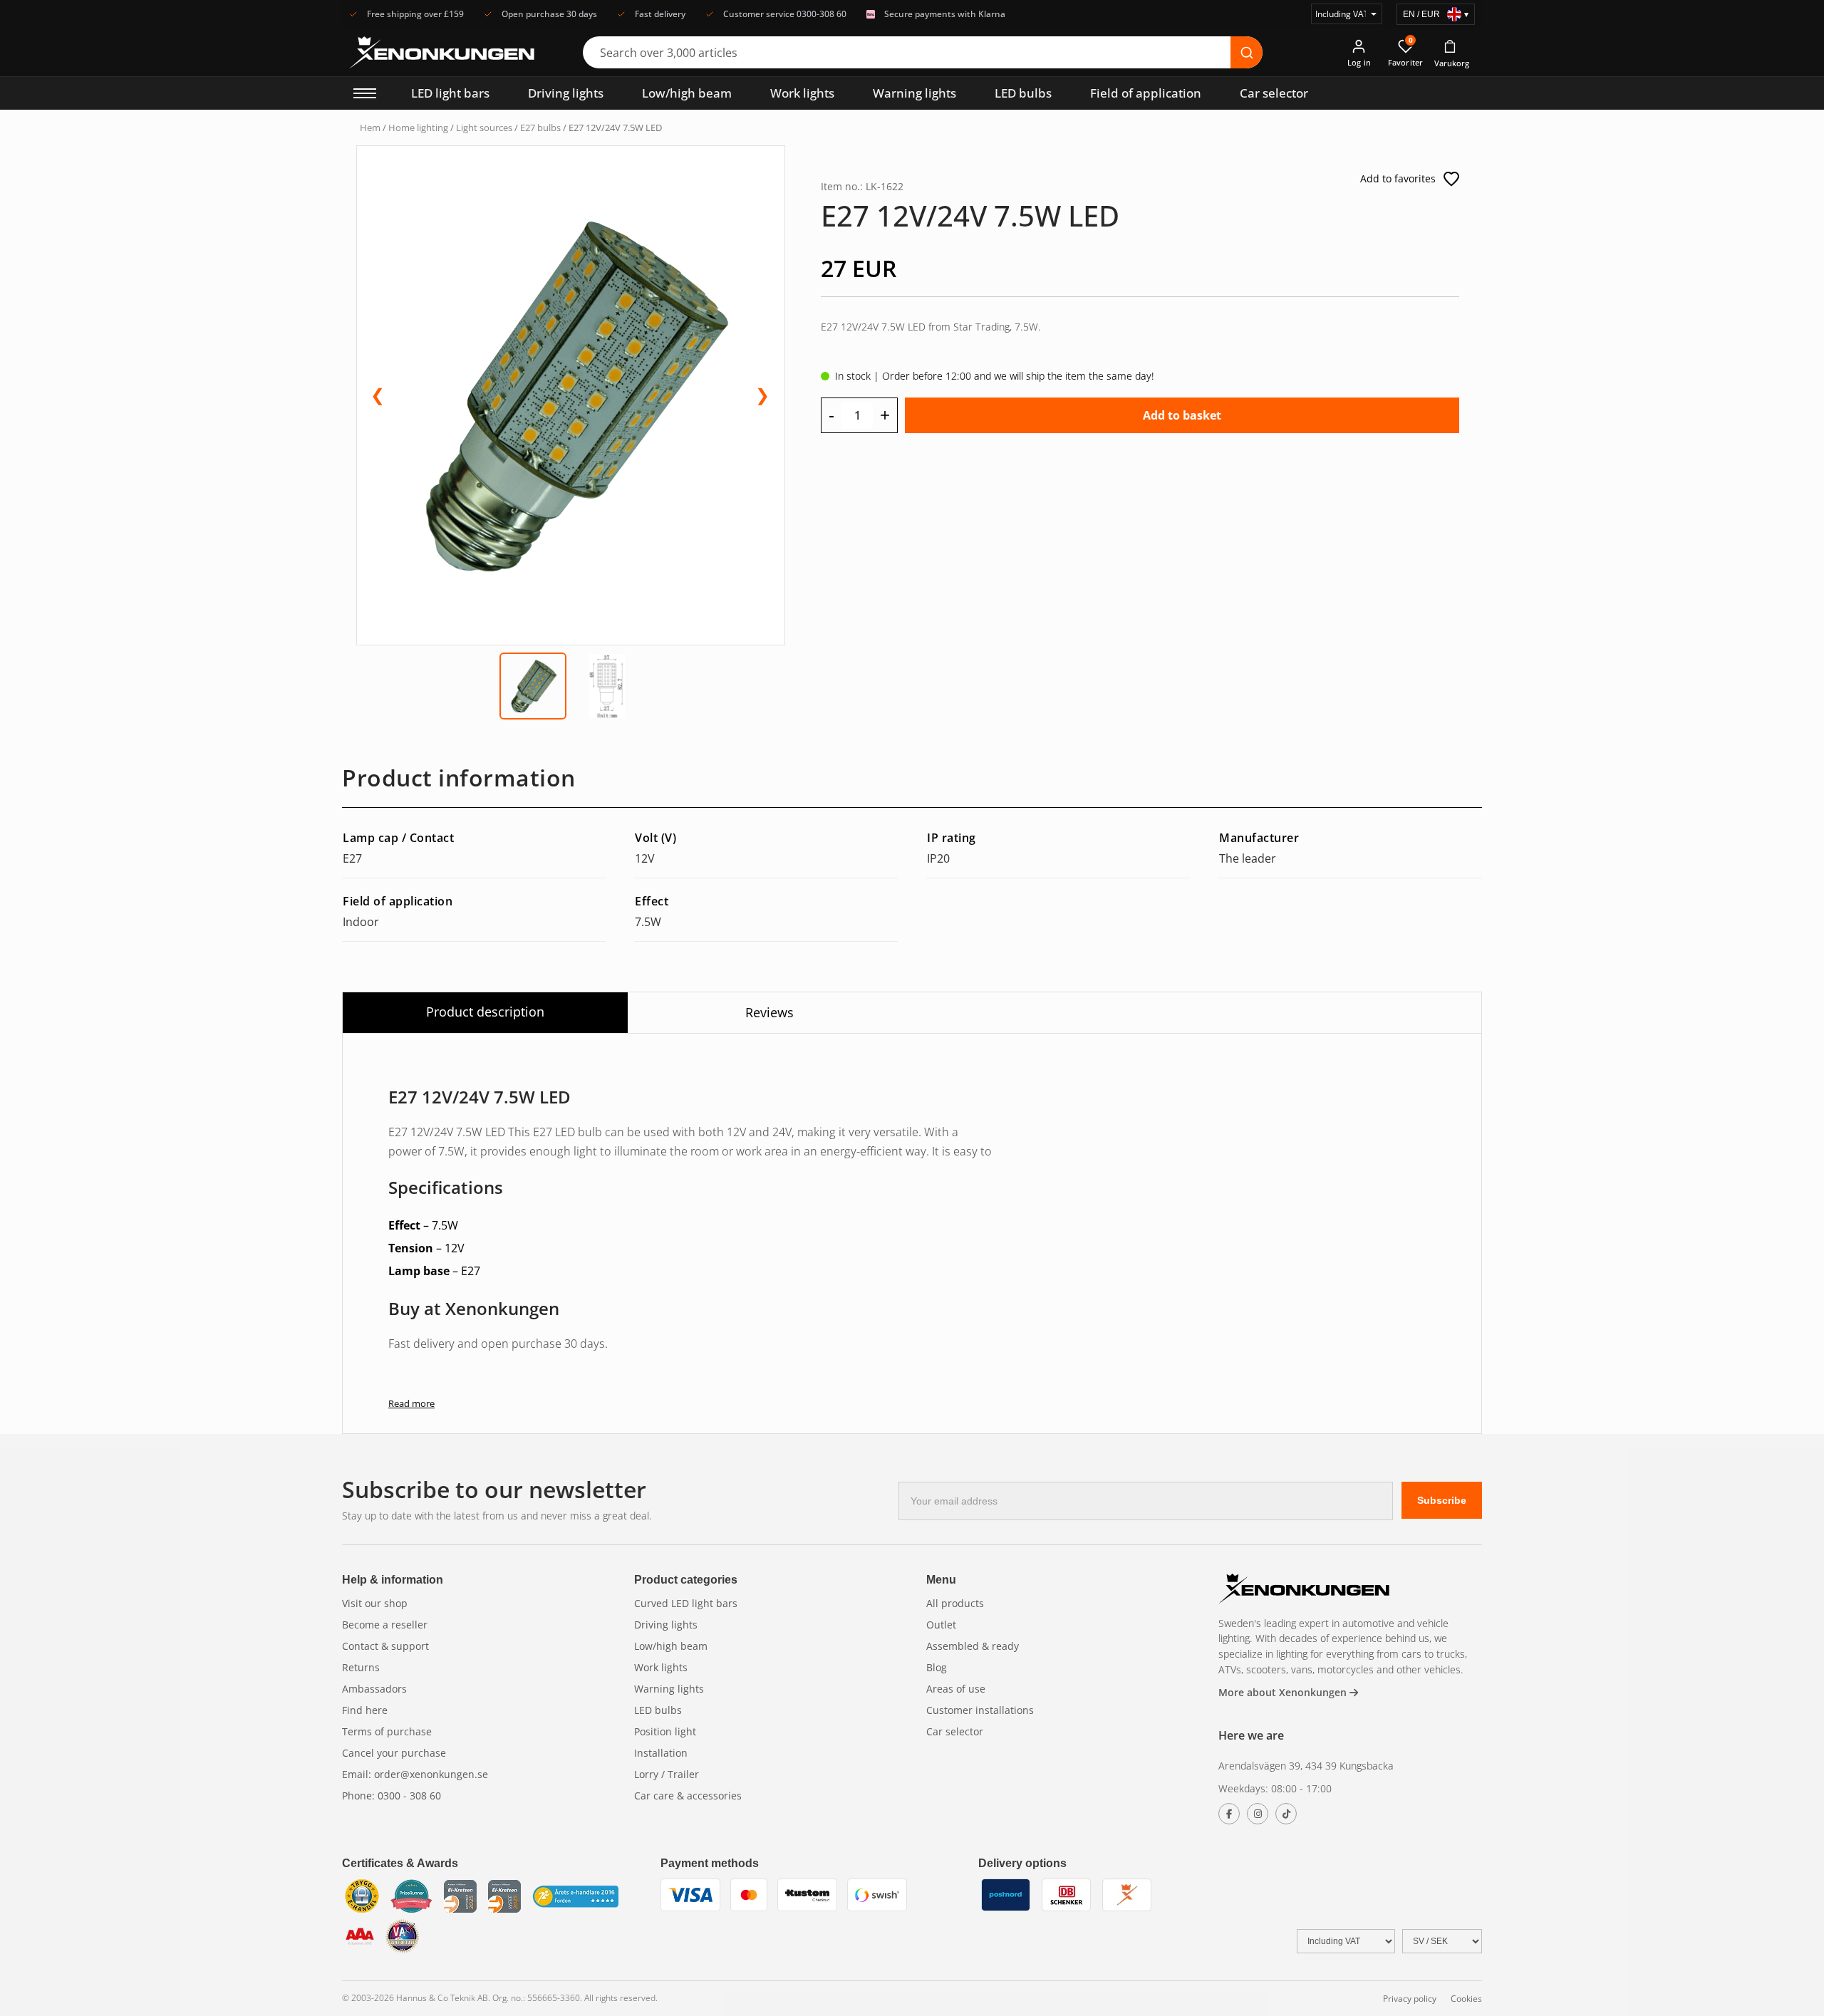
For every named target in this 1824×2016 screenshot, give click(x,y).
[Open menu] (365, 93)
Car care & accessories (688, 1796)
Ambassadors (374, 1689)
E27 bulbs (540, 128)
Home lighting (418, 128)
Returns (361, 1667)
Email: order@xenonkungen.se (415, 1774)
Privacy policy (1410, 1999)
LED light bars (450, 93)
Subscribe (1442, 1500)
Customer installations (980, 1710)
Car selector (1274, 93)
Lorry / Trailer (667, 1774)
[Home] (1304, 1590)
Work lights (802, 93)
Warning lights (914, 93)
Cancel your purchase (394, 1753)
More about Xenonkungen (1284, 1692)
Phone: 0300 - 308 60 (392, 1796)
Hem (370, 128)
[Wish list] (1451, 179)
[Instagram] (1258, 1814)
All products (955, 1603)
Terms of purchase (387, 1731)
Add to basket (1182, 415)
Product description (485, 1012)
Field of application (1146, 93)
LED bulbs (1023, 93)
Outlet (941, 1625)
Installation (661, 1753)
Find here (365, 1710)
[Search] (1247, 52)
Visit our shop (375, 1603)
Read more (411, 1403)
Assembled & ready (973, 1646)
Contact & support (385, 1646)
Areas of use (956, 1689)
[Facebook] (1229, 1814)
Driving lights (566, 93)
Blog (937, 1667)
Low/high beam (687, 93)
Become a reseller (385, 1625)
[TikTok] (1286, 1814)
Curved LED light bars (686, 1603)
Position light (665, 1731)
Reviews (769, 1012)
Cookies (1466, 1999)
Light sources (484, 128)
